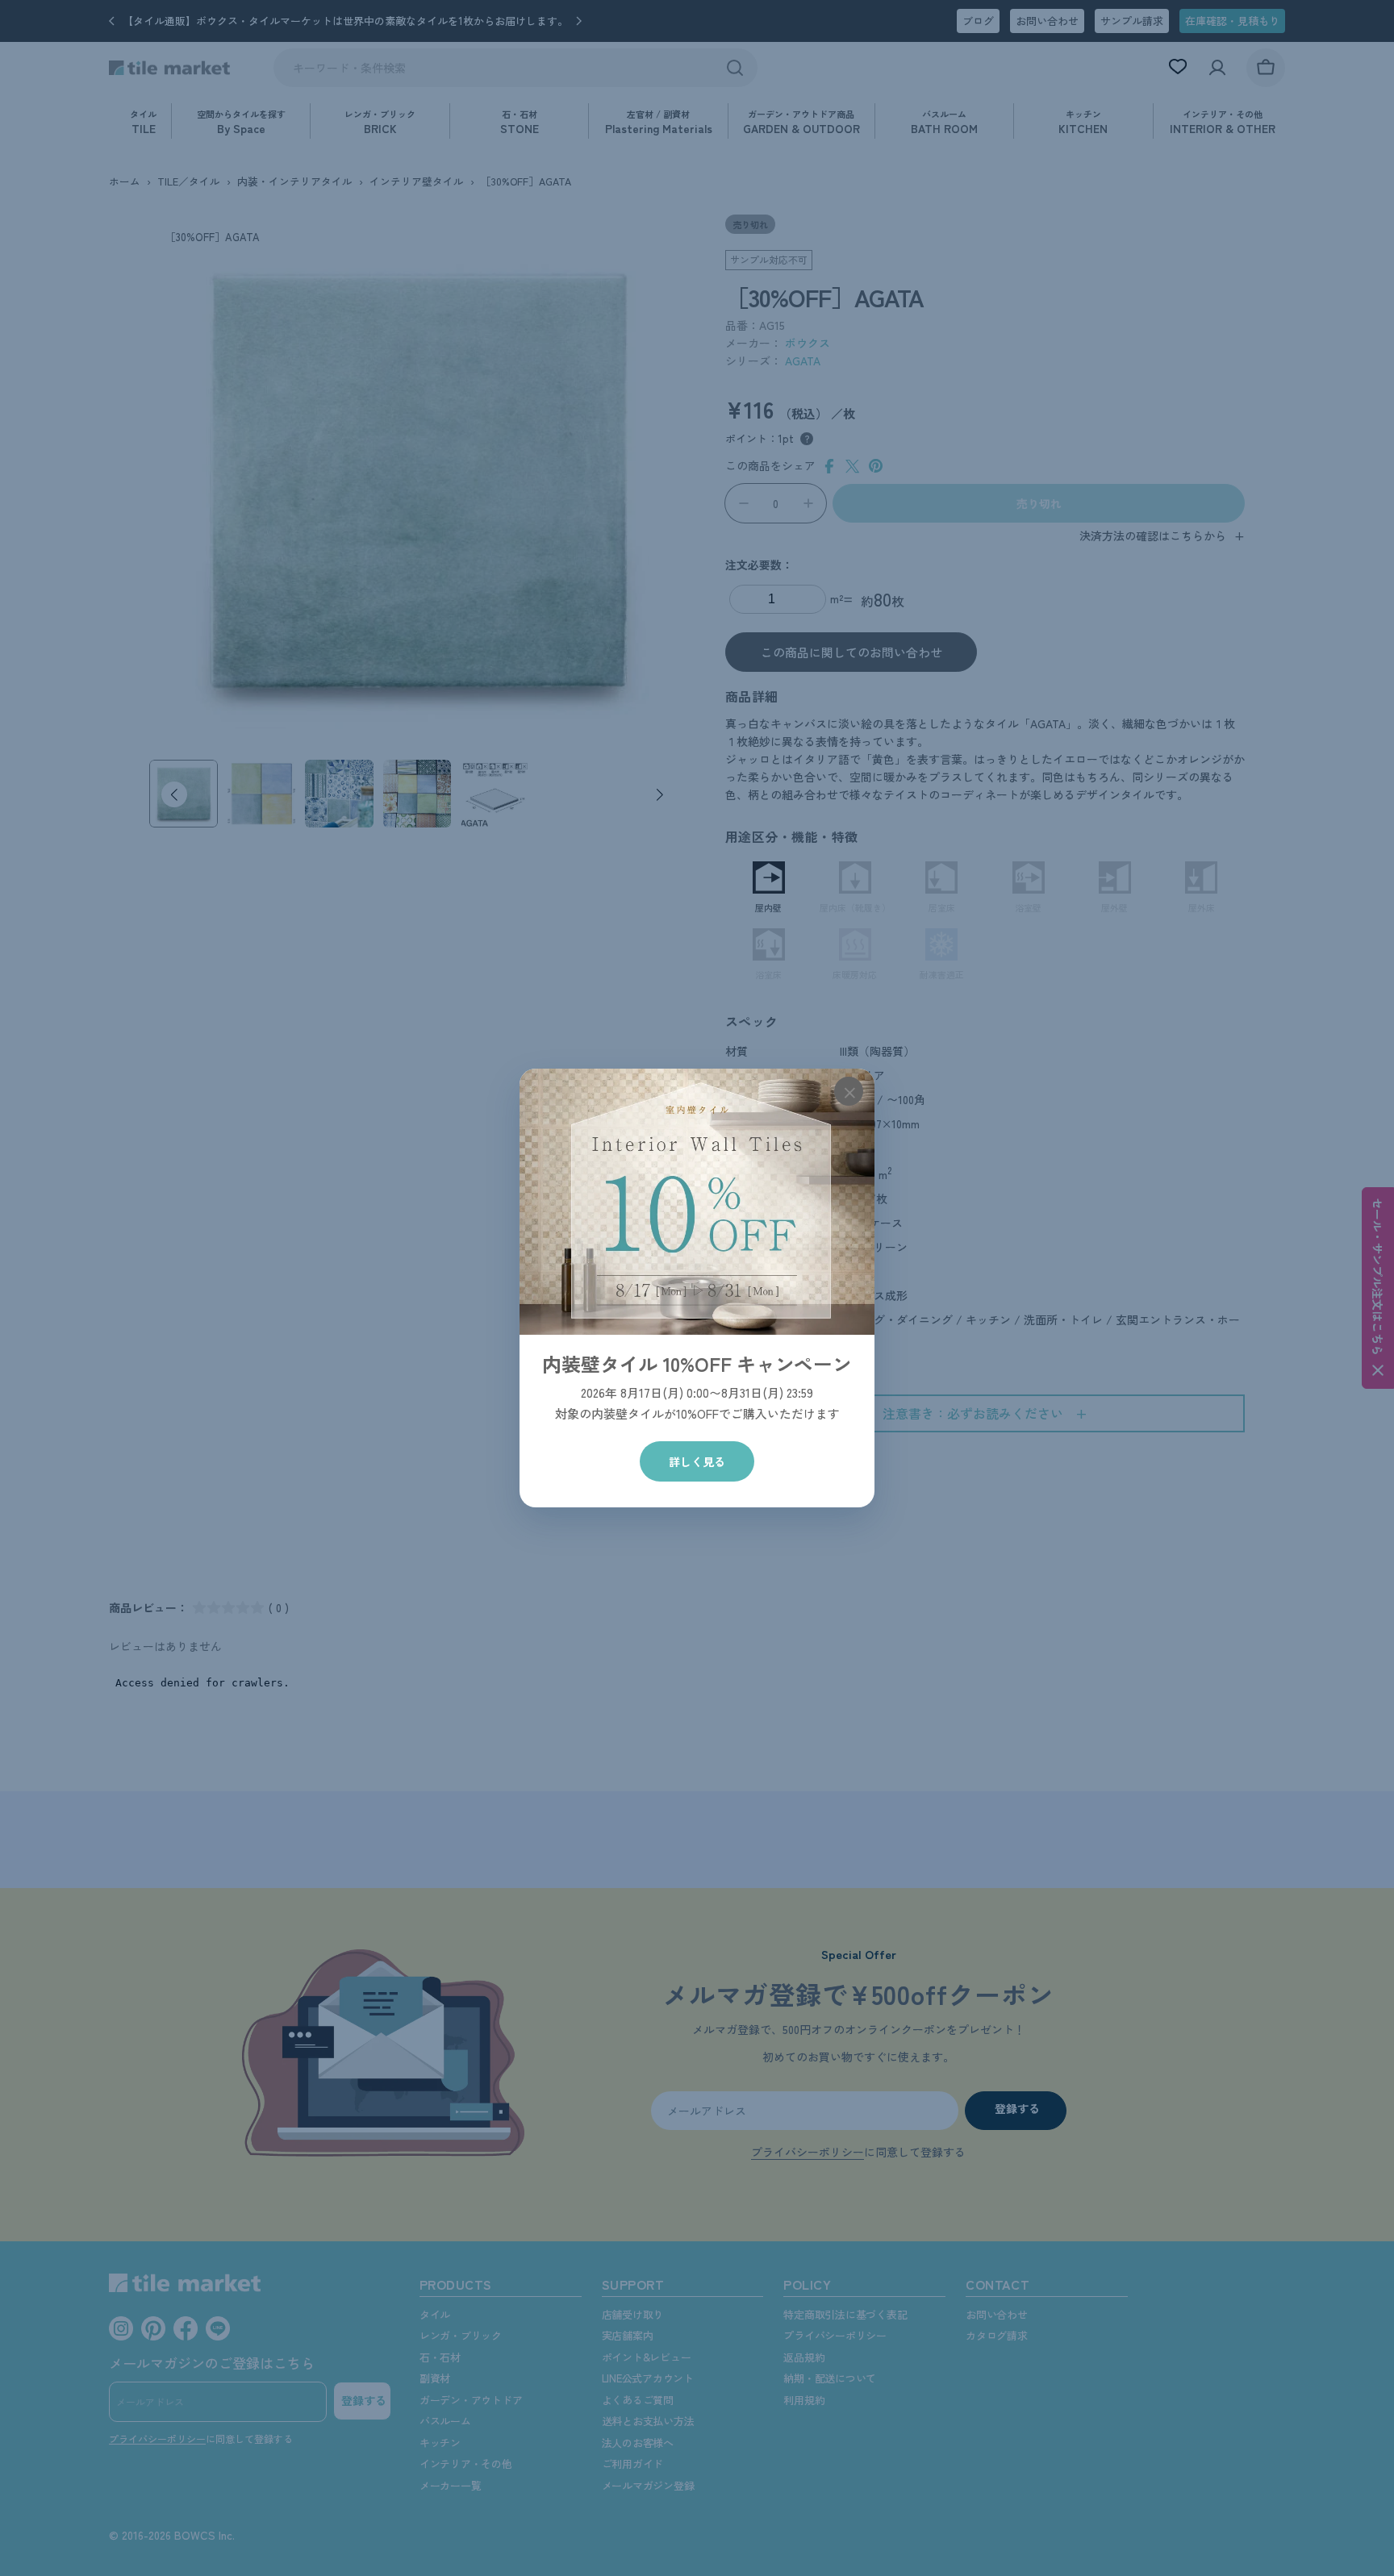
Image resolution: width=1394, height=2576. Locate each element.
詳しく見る (697, 1461)
